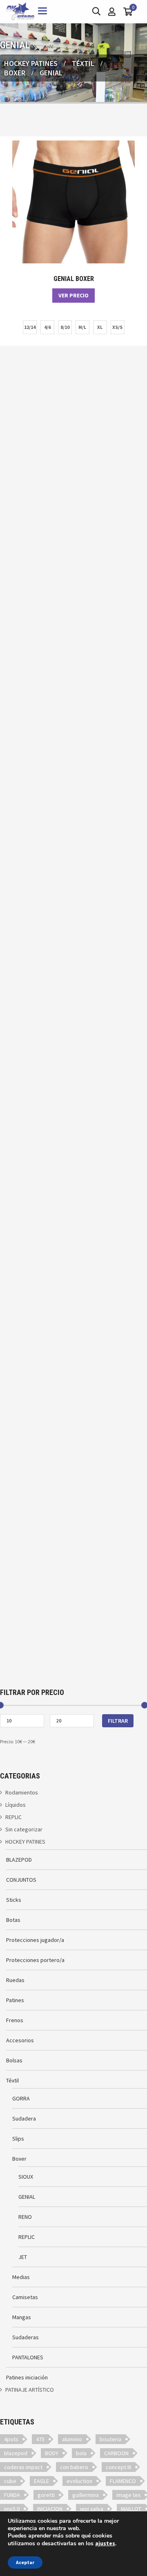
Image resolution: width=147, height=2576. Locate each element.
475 (40, 2439)
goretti (46, 2495)
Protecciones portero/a (35, 1960)
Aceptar (25, 2562)
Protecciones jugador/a (35, 1940)
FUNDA (12, 2495)
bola (81, 2453)
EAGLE (41, 2481)
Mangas (22, 2317)
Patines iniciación (27, 2377)
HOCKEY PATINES (31, 63)
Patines (15, 2000)
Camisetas (25, 2297)
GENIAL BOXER (74, 279)
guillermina (86, 2495)
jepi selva (92, 2509)
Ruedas (15, 1980)
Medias (21, 2277)
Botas (13, 1920)
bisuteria (110, 2439)
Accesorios (20, 2040)
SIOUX (26, 2177)
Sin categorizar (24, 1829)
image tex (128, 2495)
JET (23, 2257)
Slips (18, 2139)
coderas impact (23, 2467)
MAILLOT (131, 2509)
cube (10, 2481)
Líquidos (16, 1805)
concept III (118, 2467)
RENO (25, 2217)
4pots (11, 2439)
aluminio (72, 2439)
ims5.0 (12, 2509)
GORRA (21, 2098)
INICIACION (50, 2509)
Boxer (15, 73)
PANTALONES (28, 2357)
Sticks (14, 1900)
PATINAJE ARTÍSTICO (30, 2390)
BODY (52, 2453)
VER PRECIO (73, 295)
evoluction (79, 2481)
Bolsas (14, 2060)
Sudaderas (26, 2337)
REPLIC (13, 1817)
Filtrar (118, 1721)
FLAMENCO (123, 2481)
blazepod (16, 2453)
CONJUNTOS (21, 1880)
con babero (74, 2467)
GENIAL (27, 2197)
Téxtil (83, 63)
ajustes (105, 2543)
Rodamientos (22, 1792)
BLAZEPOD (19, 1860)
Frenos (15, 2020)
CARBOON (116, 2453)
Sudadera (24, 2118)
